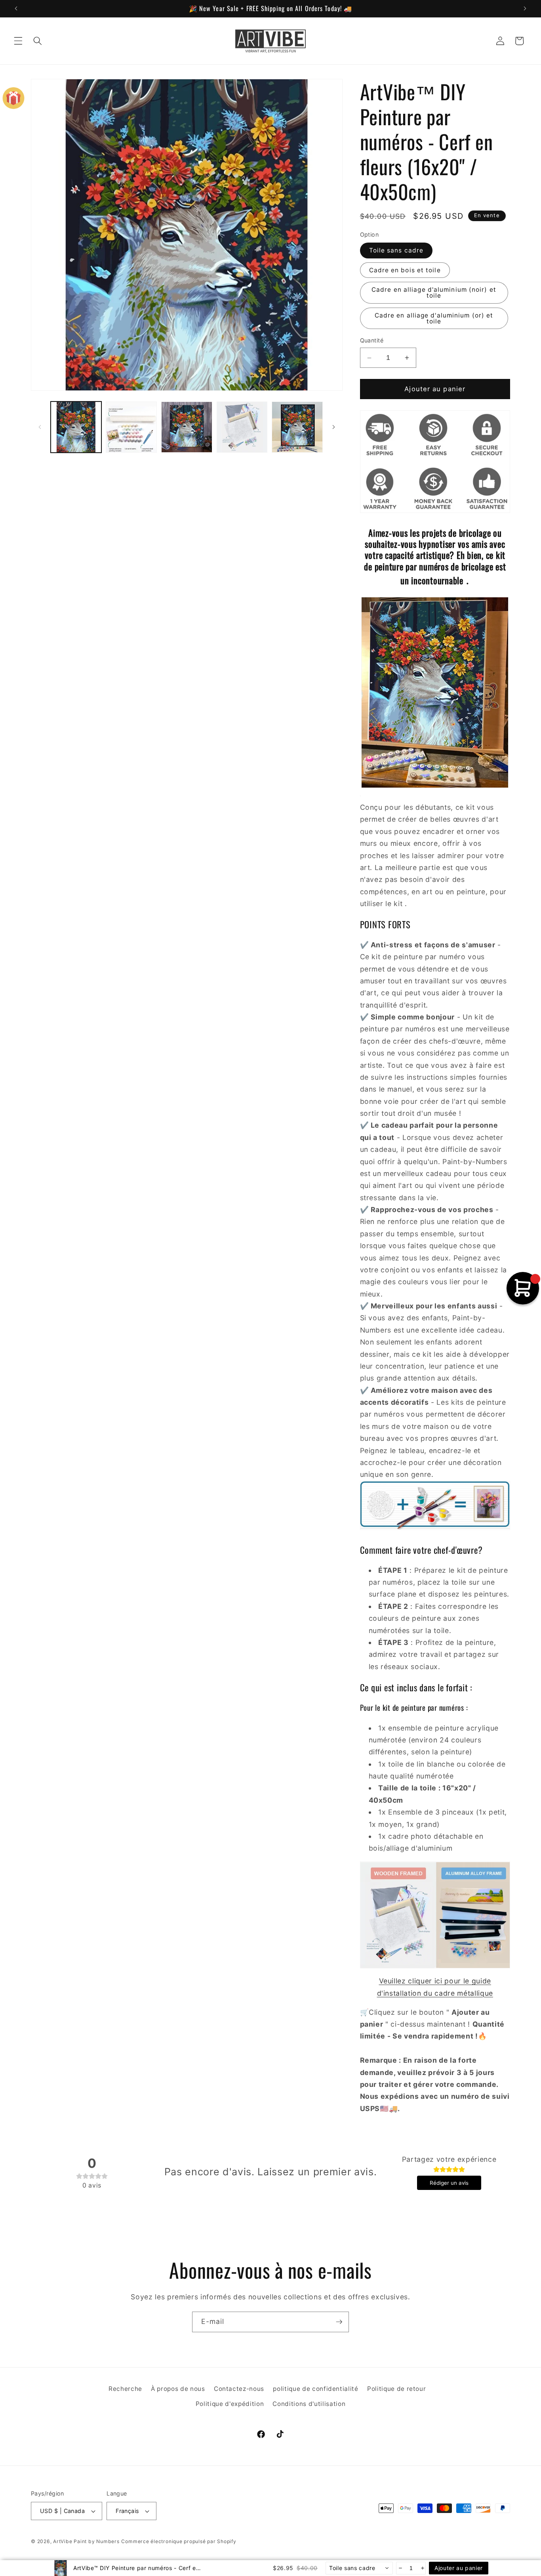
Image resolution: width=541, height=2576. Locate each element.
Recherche (125, 2389)
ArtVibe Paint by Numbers (86, 2541)
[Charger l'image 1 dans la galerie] (76, 427)
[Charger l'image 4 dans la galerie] (242, 427)
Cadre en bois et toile (405, 270)
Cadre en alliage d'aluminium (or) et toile (434, 318)
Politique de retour (397, 2389)
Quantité (372, 341)
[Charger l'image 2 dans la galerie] (131, 427)
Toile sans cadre (396, 251)
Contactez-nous (239, 2389)
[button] (18, 41)
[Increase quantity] (422, 2568)
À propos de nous (178, 2389)
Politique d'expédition (230, 2404)
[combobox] (359, 2568)
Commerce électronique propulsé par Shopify (179, 2541)
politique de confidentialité (315, 2389)
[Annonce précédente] (16, 8)
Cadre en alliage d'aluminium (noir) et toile (434, 293)
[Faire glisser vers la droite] (334, 427)
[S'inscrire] (339, 2322)
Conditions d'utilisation (309, 2404)
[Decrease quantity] (400, 2568)
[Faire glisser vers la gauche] (40, 427)
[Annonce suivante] (525, 8)
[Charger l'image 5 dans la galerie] (297, 427)
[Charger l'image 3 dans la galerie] (187, 427)
